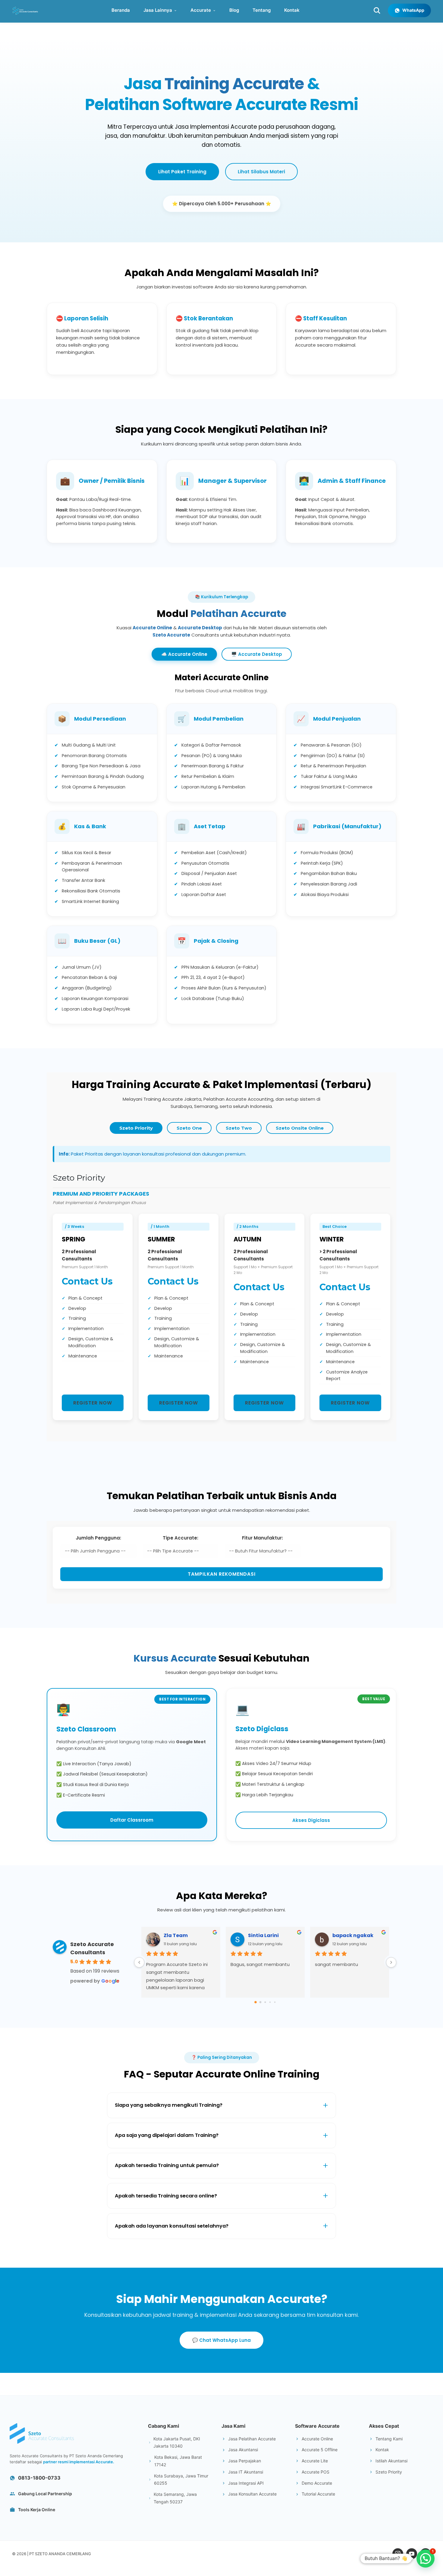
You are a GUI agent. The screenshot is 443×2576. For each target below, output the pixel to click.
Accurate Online (152, 628)
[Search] (377, 11)
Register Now (93, 1403)
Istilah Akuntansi (391, 2461)
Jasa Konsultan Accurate (252, 2494)
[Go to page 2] (265, 2002)
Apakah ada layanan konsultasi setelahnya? (172, 2226)
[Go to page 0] (256, 2002)
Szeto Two (239, 1128)
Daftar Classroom (132, 1820)
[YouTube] (412, 2554)
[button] (426, 2559)
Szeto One (189, 1128)
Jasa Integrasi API (246, 2483)
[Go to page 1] (261, 2002)
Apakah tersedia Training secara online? (166, 2196)
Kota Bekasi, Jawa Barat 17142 (178, 2461)
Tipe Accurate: (181, 1538)
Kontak (292, 10)
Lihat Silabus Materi (261, 172)
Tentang (262, 10)
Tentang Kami (389, 2439)
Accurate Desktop (200, 628)
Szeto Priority (136, 1128)
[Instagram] (398, 2554)
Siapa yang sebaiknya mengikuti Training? (169, 2105)
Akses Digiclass (311, 1820)
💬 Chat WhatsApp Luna (222, 2340)
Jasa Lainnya (158, 10)
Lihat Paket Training (182, 172)
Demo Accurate (317, 2483)
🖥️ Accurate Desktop (257, 654)
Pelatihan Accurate (238, 613)
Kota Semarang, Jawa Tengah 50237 (175, 2498)
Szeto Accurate (171, 635)
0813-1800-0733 (39, 2478)
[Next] (391, 1962)
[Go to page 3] (270, 2002)
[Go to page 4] (275, 2002)
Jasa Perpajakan (245, 2461)
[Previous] (139, 1962)
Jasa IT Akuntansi (246, 2472)
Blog (234, 10)
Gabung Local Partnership (45, 2494)
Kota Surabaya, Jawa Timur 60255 (181, 2480)
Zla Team (176, 1935)
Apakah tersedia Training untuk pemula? (167, 2165)
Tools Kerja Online (37, 2510)
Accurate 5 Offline (320, 2450)
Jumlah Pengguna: (98, 1538)
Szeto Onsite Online (300, 1128)
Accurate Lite (315, 2461)
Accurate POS (316, 2472)
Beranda (121, 10)
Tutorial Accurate (318, 2494)
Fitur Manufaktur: (262, 1538)
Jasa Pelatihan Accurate (252, 2439)
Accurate (201, 10)
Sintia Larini (263, 1935)
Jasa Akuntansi (243, 2450)
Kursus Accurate (175, 1658)
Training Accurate (234, 84)
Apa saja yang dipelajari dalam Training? (167, 2135)
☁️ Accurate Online (184, 654)
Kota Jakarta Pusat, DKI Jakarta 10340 (177, 2442)
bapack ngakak (353, 1935)
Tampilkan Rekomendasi (222, 1574)
